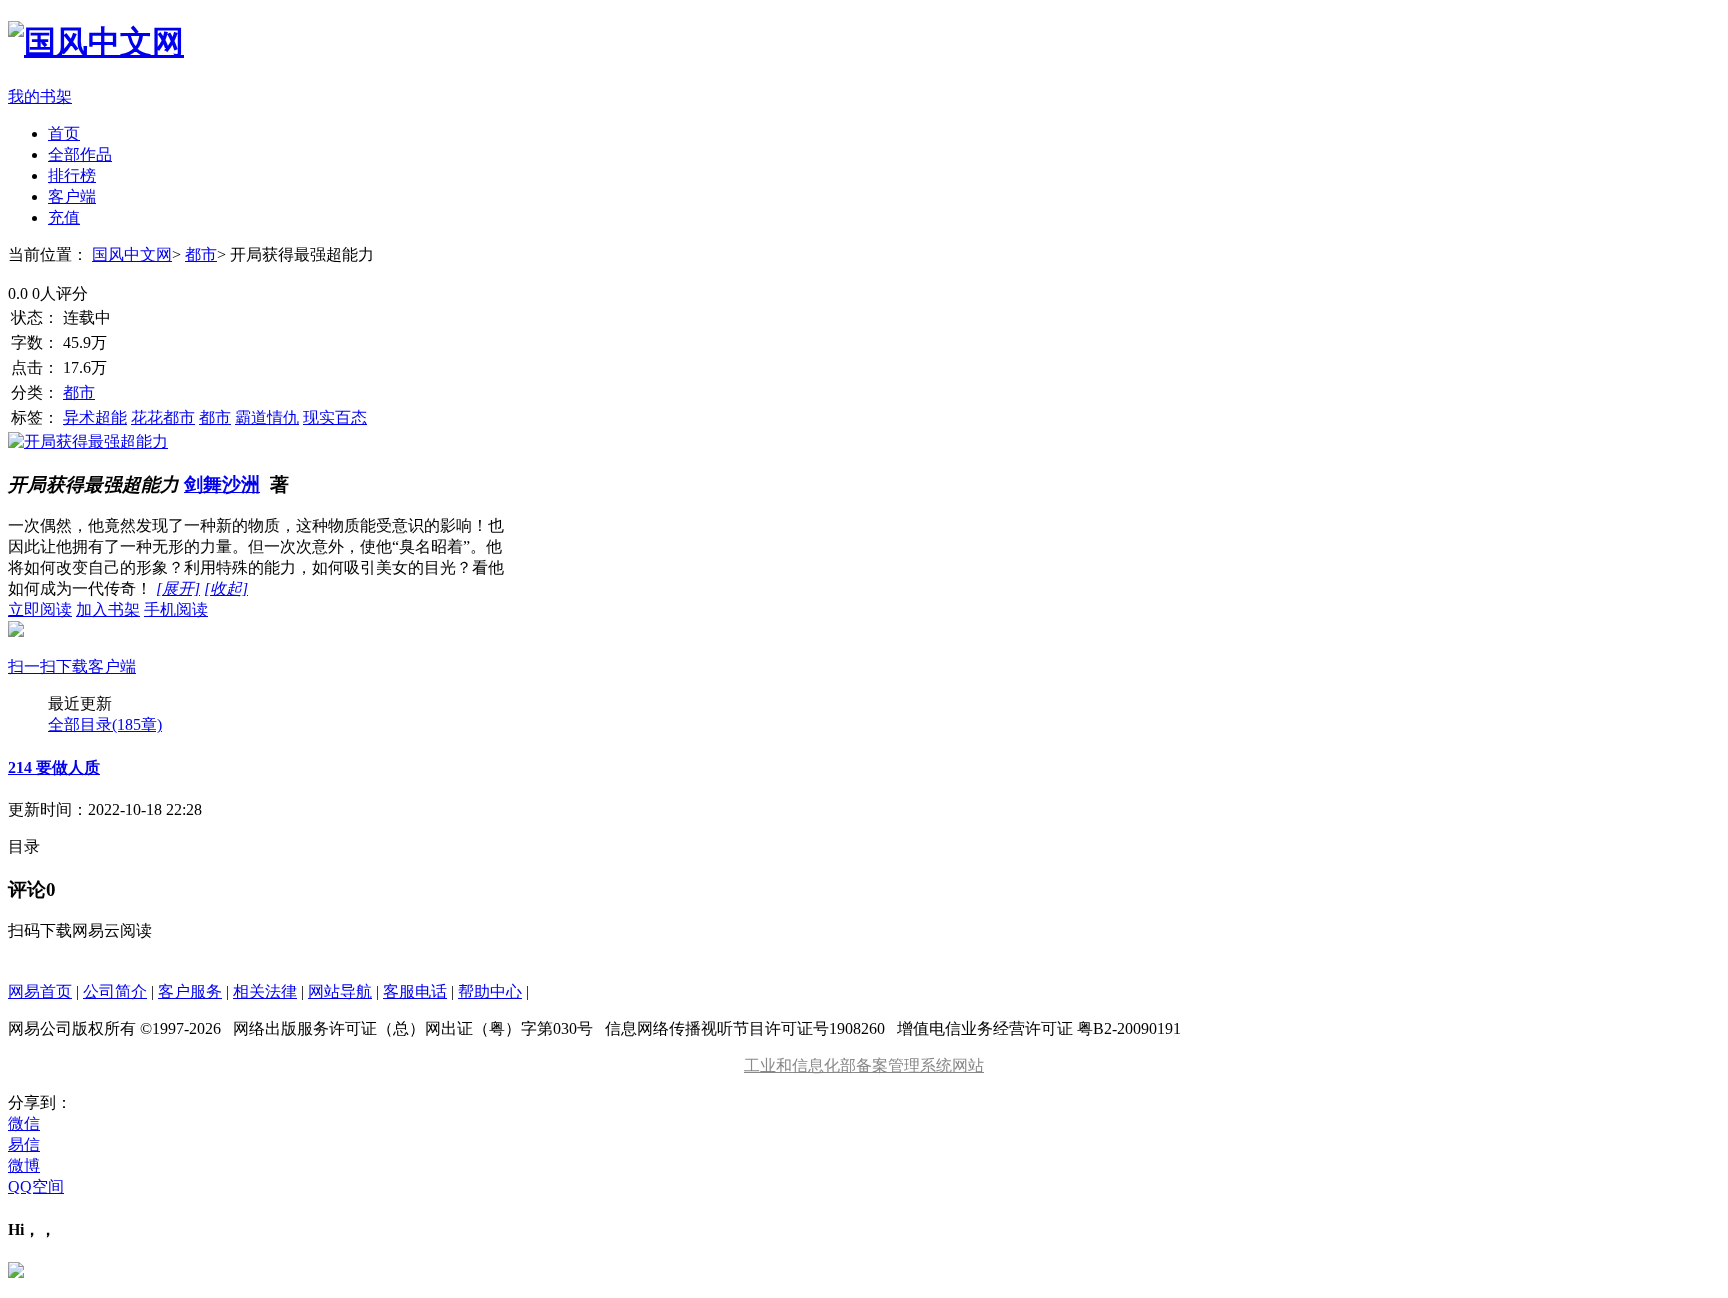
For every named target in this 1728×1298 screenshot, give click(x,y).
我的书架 (40, 96)
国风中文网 (132, 254)
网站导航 (340, 991)
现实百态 (335, 417)
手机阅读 (108, 638)
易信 (24, 1144)
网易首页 (40, 991)
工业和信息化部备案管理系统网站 (864, 1065)
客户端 (72, 196)
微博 (24, 1165)
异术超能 (95, 417)
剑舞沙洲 (222, 484)
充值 (64, 217)
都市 (201, 254)
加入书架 (108, 609)
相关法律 (265, 991)
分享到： (40, 1102)
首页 (64, 133)
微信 (24, 1123)
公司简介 (115, 991)
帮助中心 (490, 991)
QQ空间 (36, 1186)
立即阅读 (40, 609)
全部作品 (80, 154)
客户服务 (190, 991)
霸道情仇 (267, 417)
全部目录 (105, 724)
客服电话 (415, 991)
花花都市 (163, 417)
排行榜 (72, 175)
